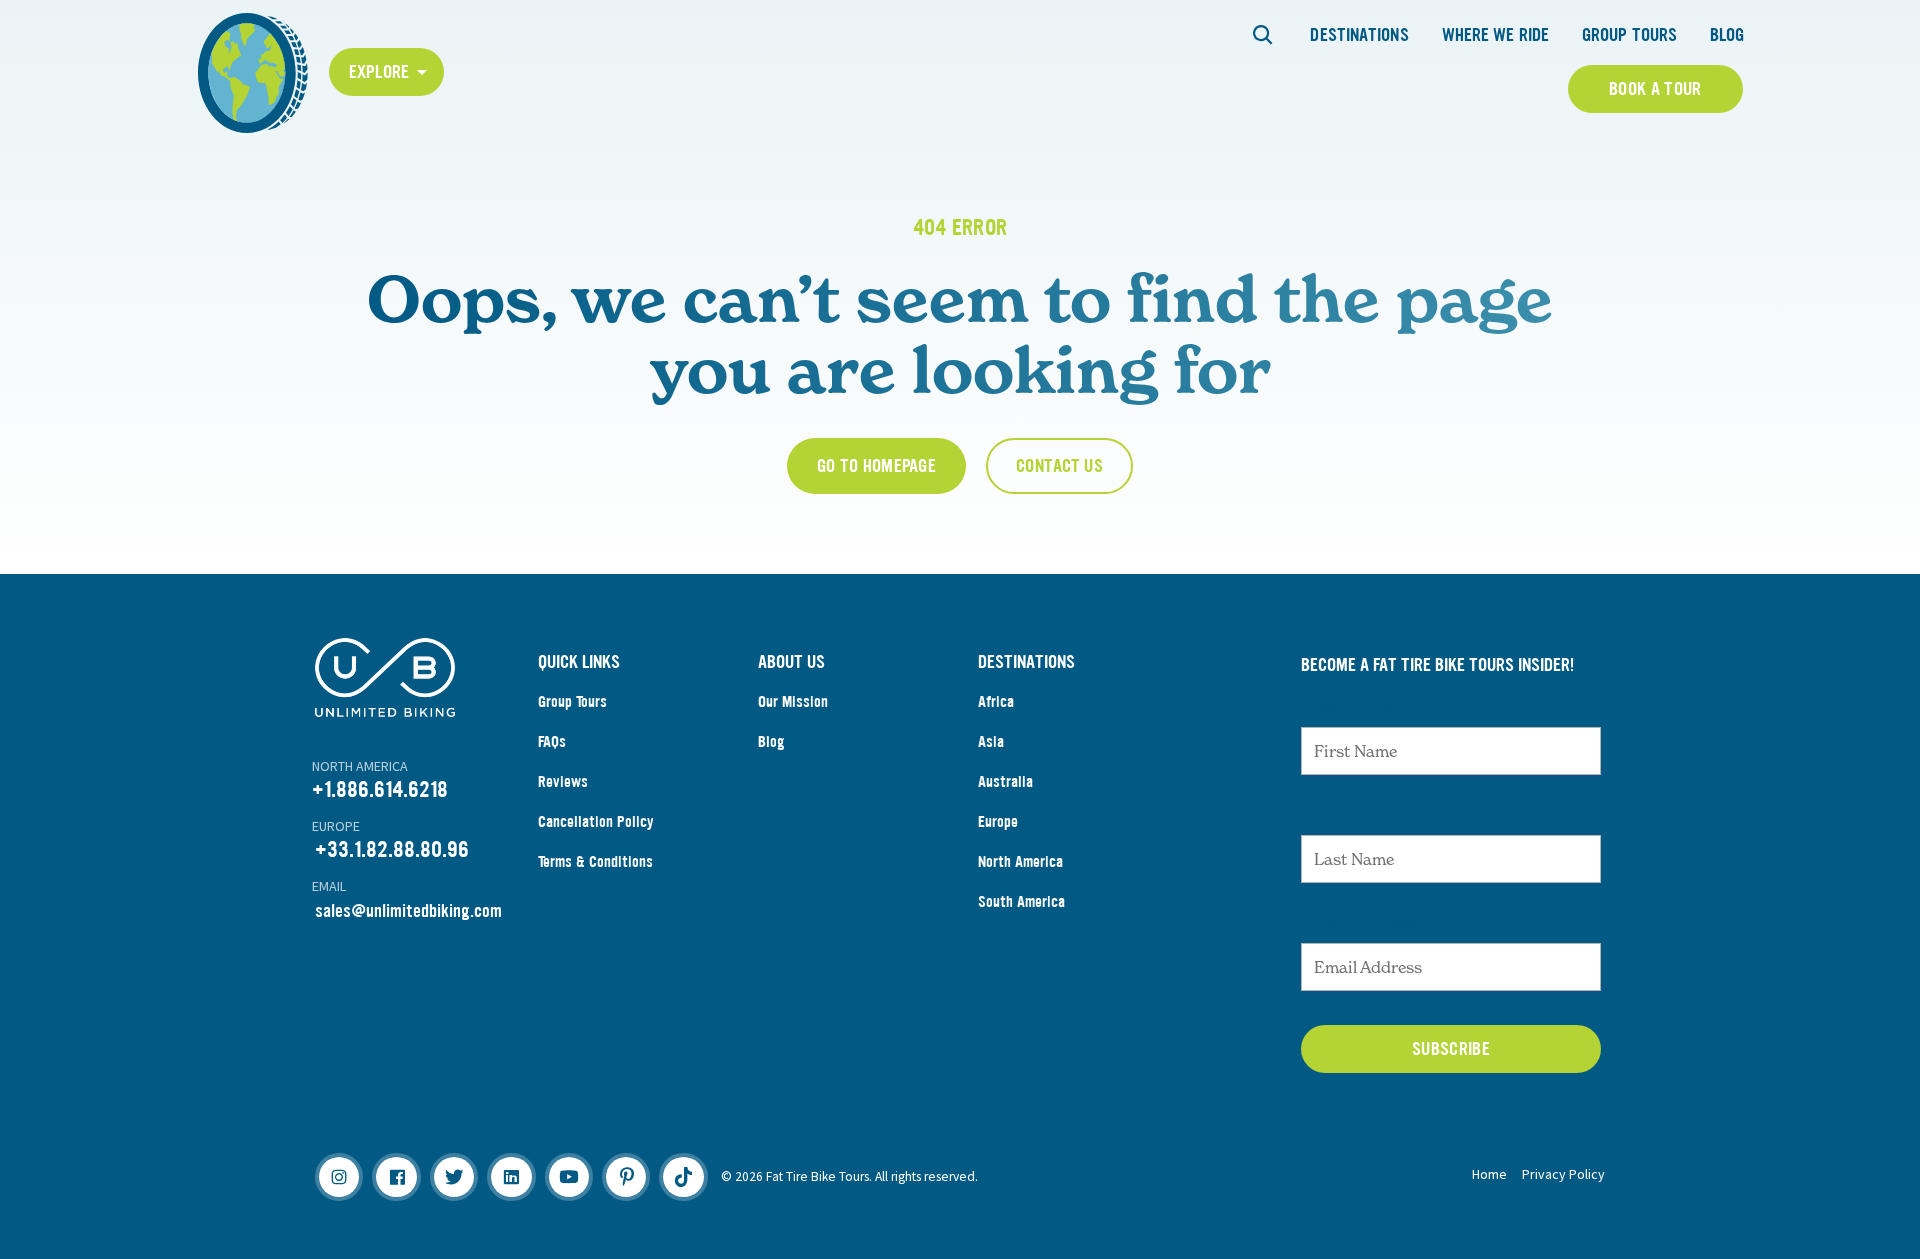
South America (1021, 901)
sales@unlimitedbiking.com (408, 911)
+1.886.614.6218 (380, 789)
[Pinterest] (626, 1177)
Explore (379, 72)
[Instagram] (339, 1177)
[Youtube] (569, 1177)
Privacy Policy (1563, 1174)
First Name (1346, 707)
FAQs (552, 741)
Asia (991, 741)
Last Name (1345, 815)
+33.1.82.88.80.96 (392, 849)
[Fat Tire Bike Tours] (253, 70)
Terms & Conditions (595, 861)
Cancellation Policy (596, 821)
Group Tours (1629, 35)
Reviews (563, 781)
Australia (1005, 781)
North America (1020, 861)
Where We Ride (1495, 35)
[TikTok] (683, 1177)
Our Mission (793, 701)
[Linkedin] (511, 1177)
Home (1489, 1174)
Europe (998, 821)
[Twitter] (454, 1177)
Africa (996, 701)
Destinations (1359, 35)
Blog (1727, 35)
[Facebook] (396, 1177)
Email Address (1361, 923)
